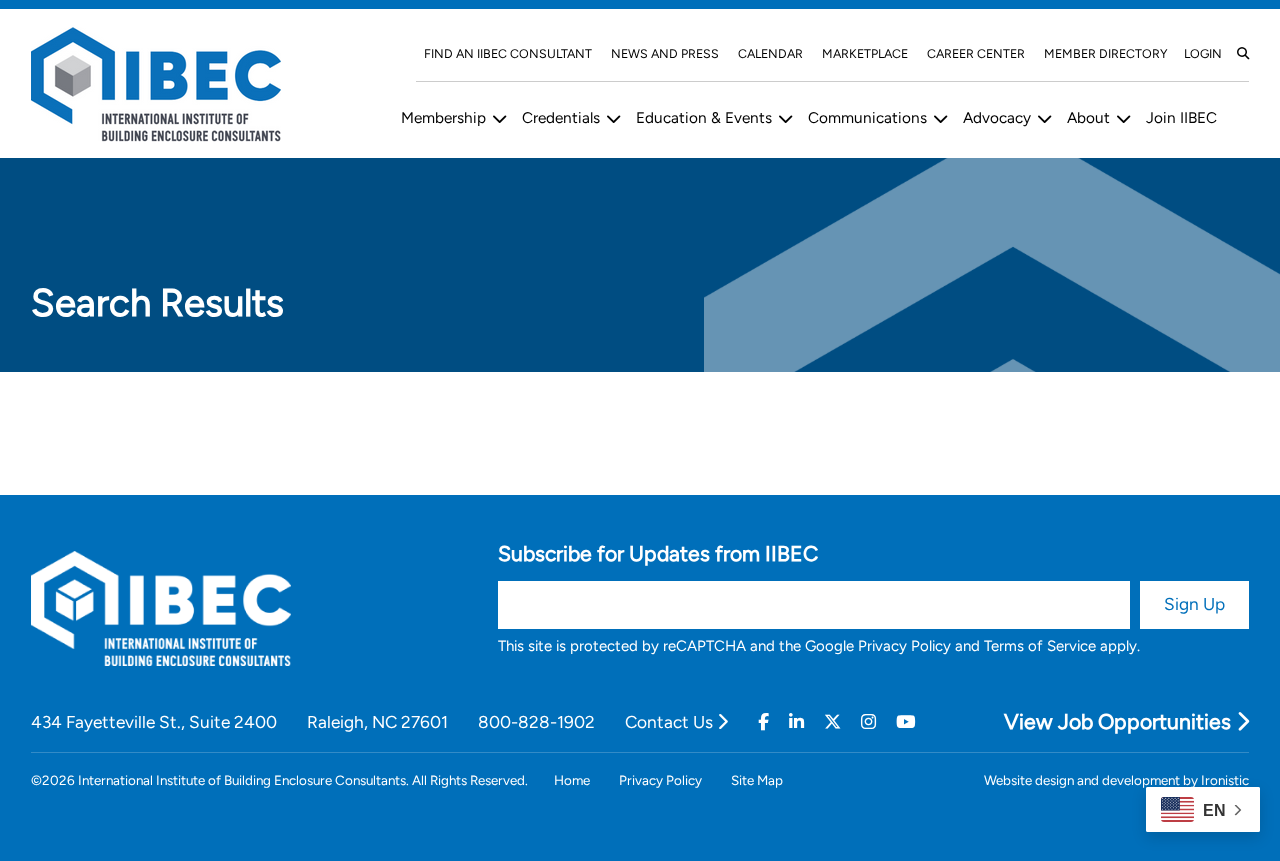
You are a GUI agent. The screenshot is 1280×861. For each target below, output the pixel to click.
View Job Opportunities (1120, 721)
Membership (443, 117)
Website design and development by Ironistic (1116, 780)
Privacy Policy (904, 646)
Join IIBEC (1181, 117)
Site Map (757, 780)
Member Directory (1106, 53)
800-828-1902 (536, 722)
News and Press (665, 53)
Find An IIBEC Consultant (508, 53)
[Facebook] (763, 722)
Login (1203, 53)
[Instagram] (868, 722)
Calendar (770, 53)
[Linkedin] (796, 722)
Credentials (561, 117)
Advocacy (997, 117)
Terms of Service (1040, 646)
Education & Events (704, 117)
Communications (867, 117)
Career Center (976, 53)
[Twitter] (832, 722)
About (1088, 117)
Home (572, 780)
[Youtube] (905, 722)
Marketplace (865, 53)
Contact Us (671, 722)
